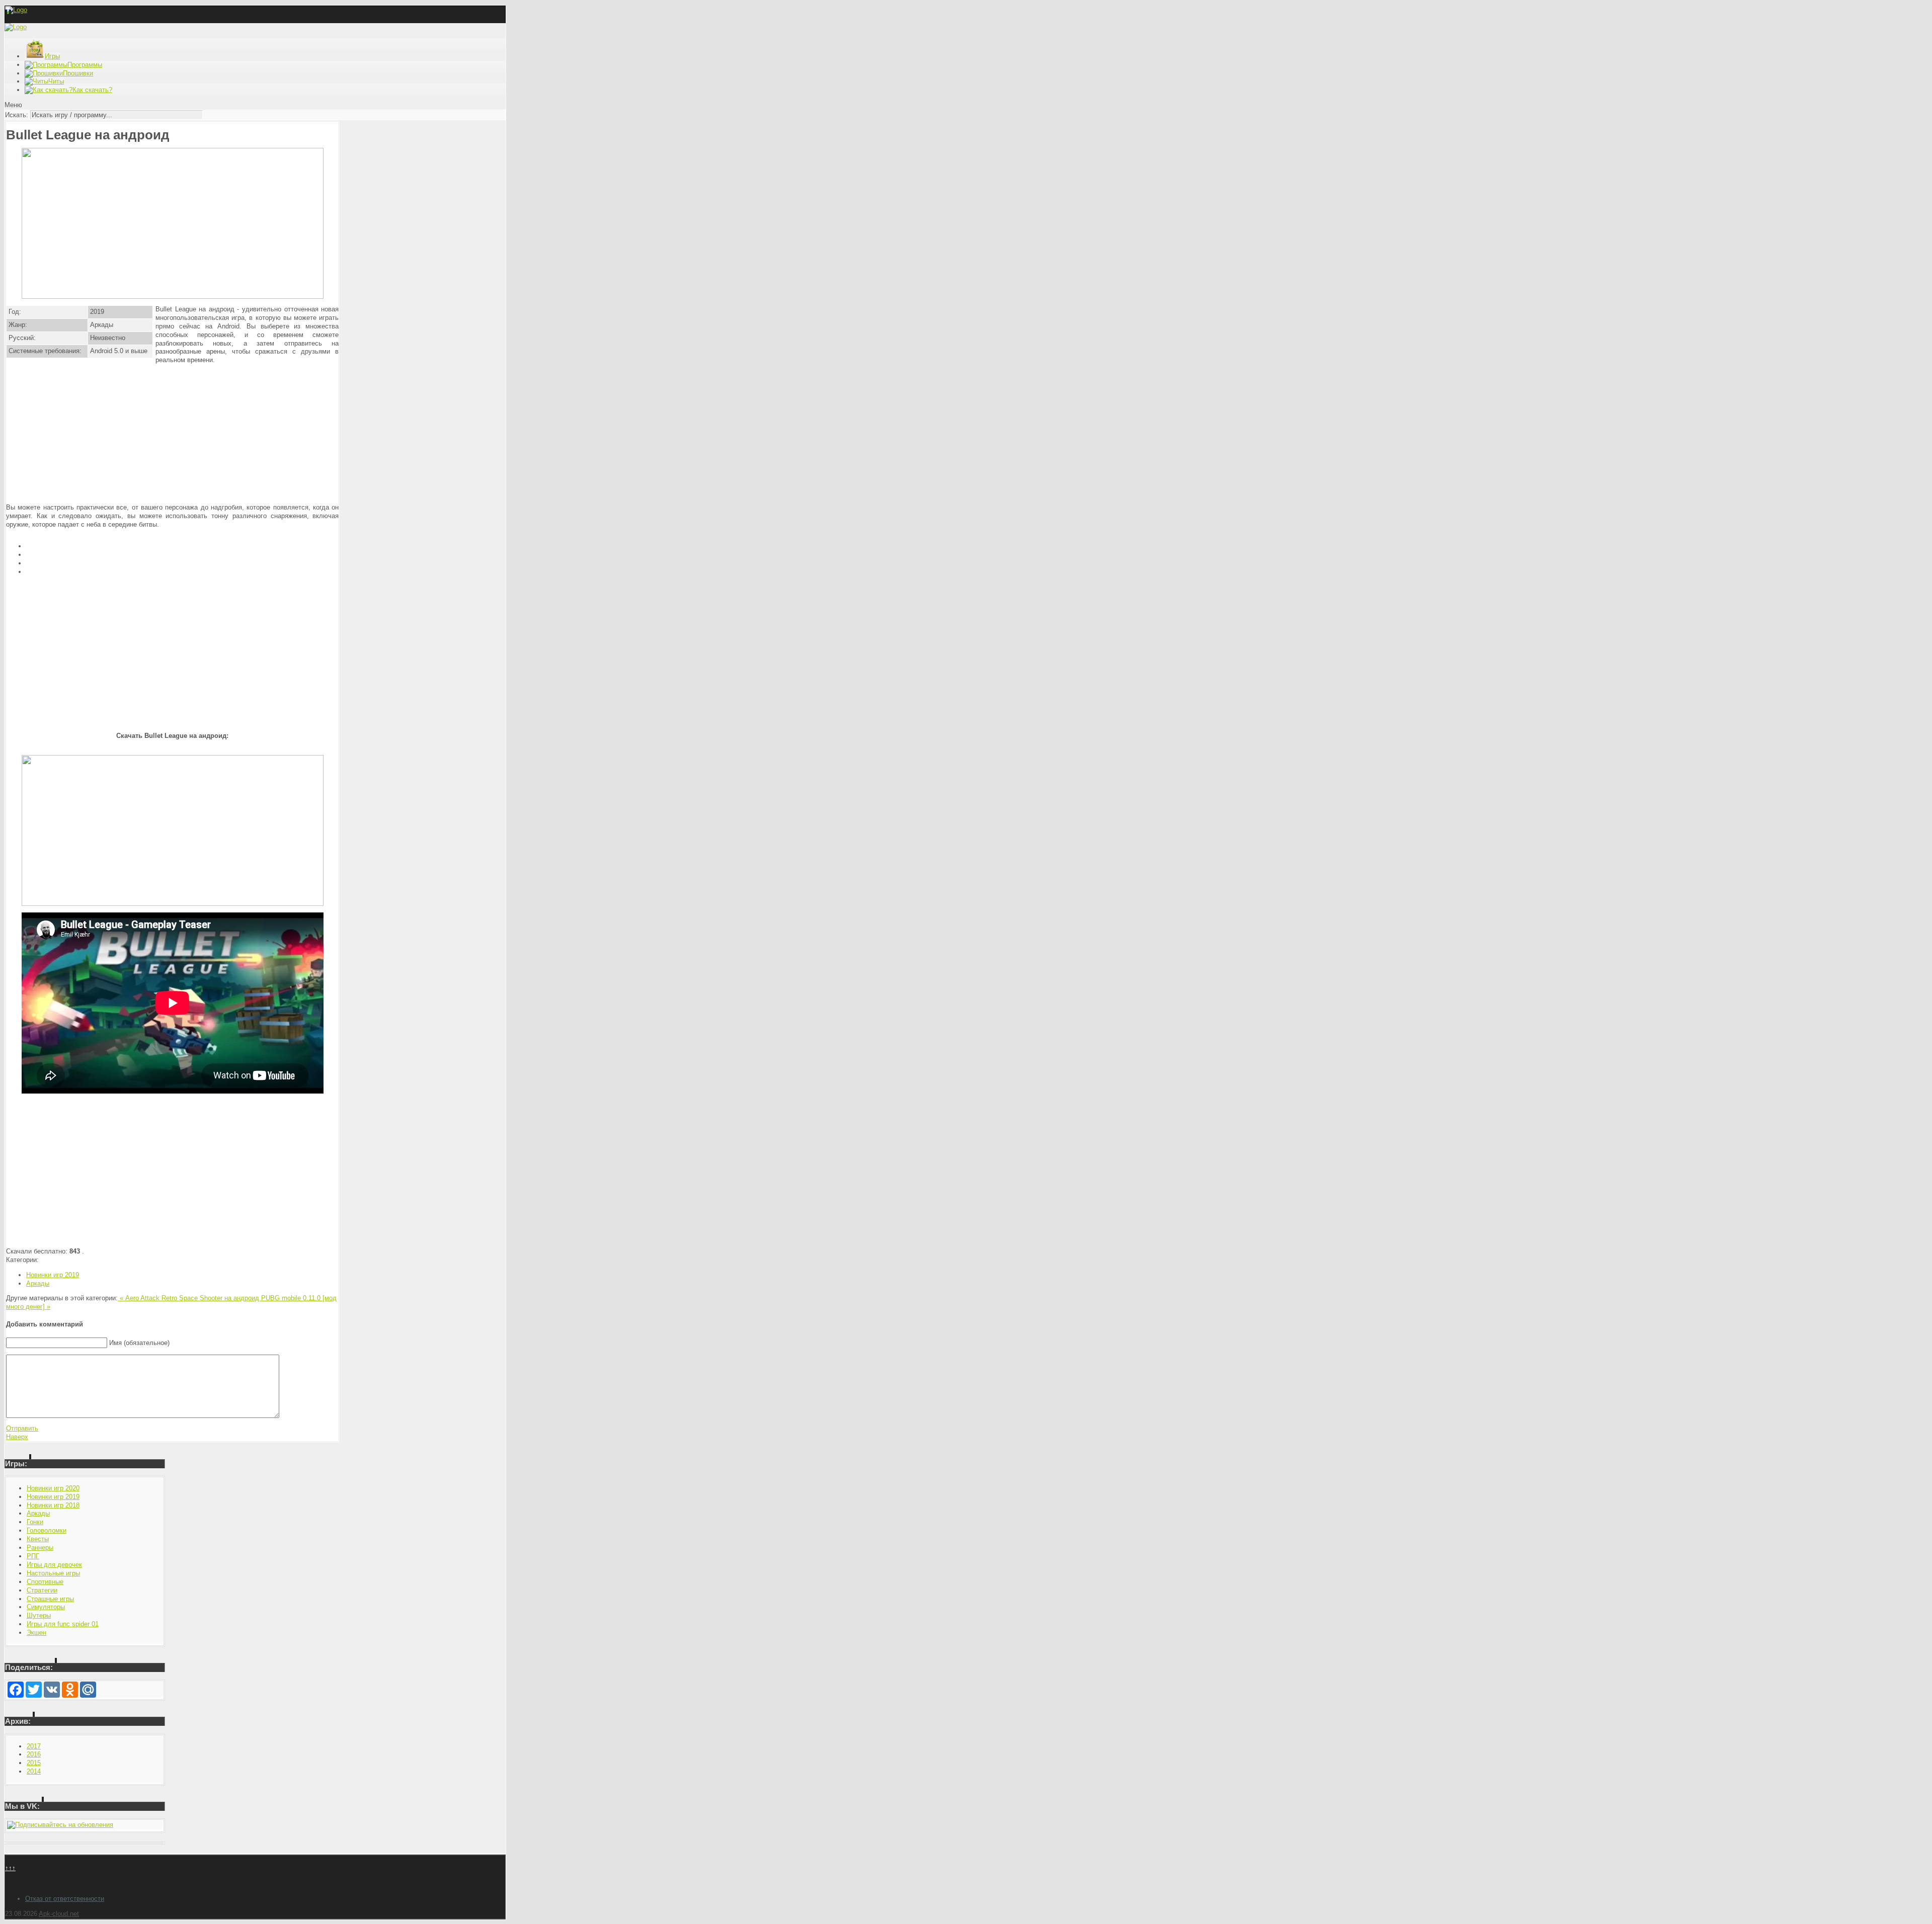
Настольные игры (53, 1573)
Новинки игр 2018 (53, 1505)
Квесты (38, 1539)
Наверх (17, 1437)
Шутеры (39, 1615)
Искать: (17, 115)
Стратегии (42, 1590)
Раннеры (40, 1547)
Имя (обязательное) (139, 1343)
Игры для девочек (54, 1565)
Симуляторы (46, 1607)
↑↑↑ (10, 1868)
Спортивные (45, 1582)
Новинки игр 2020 (53, 1488)
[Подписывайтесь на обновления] (60, 1825)
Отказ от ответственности (65, 1899)
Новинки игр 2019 (53, 1275)
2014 (34, 1771)
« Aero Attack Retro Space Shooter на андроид (189, 1298)
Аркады (38, 1283)
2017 (34, 1746)
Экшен (36, 1633)
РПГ (33, 1556)
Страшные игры (50, 1599)
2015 (34, 1763)
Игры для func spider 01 (63, 1624)
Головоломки (47, 1530)
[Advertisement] (173, 434)
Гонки (35, 1522)
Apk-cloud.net (59, 1914)
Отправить (22, 1428)
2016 (34, 1754)
